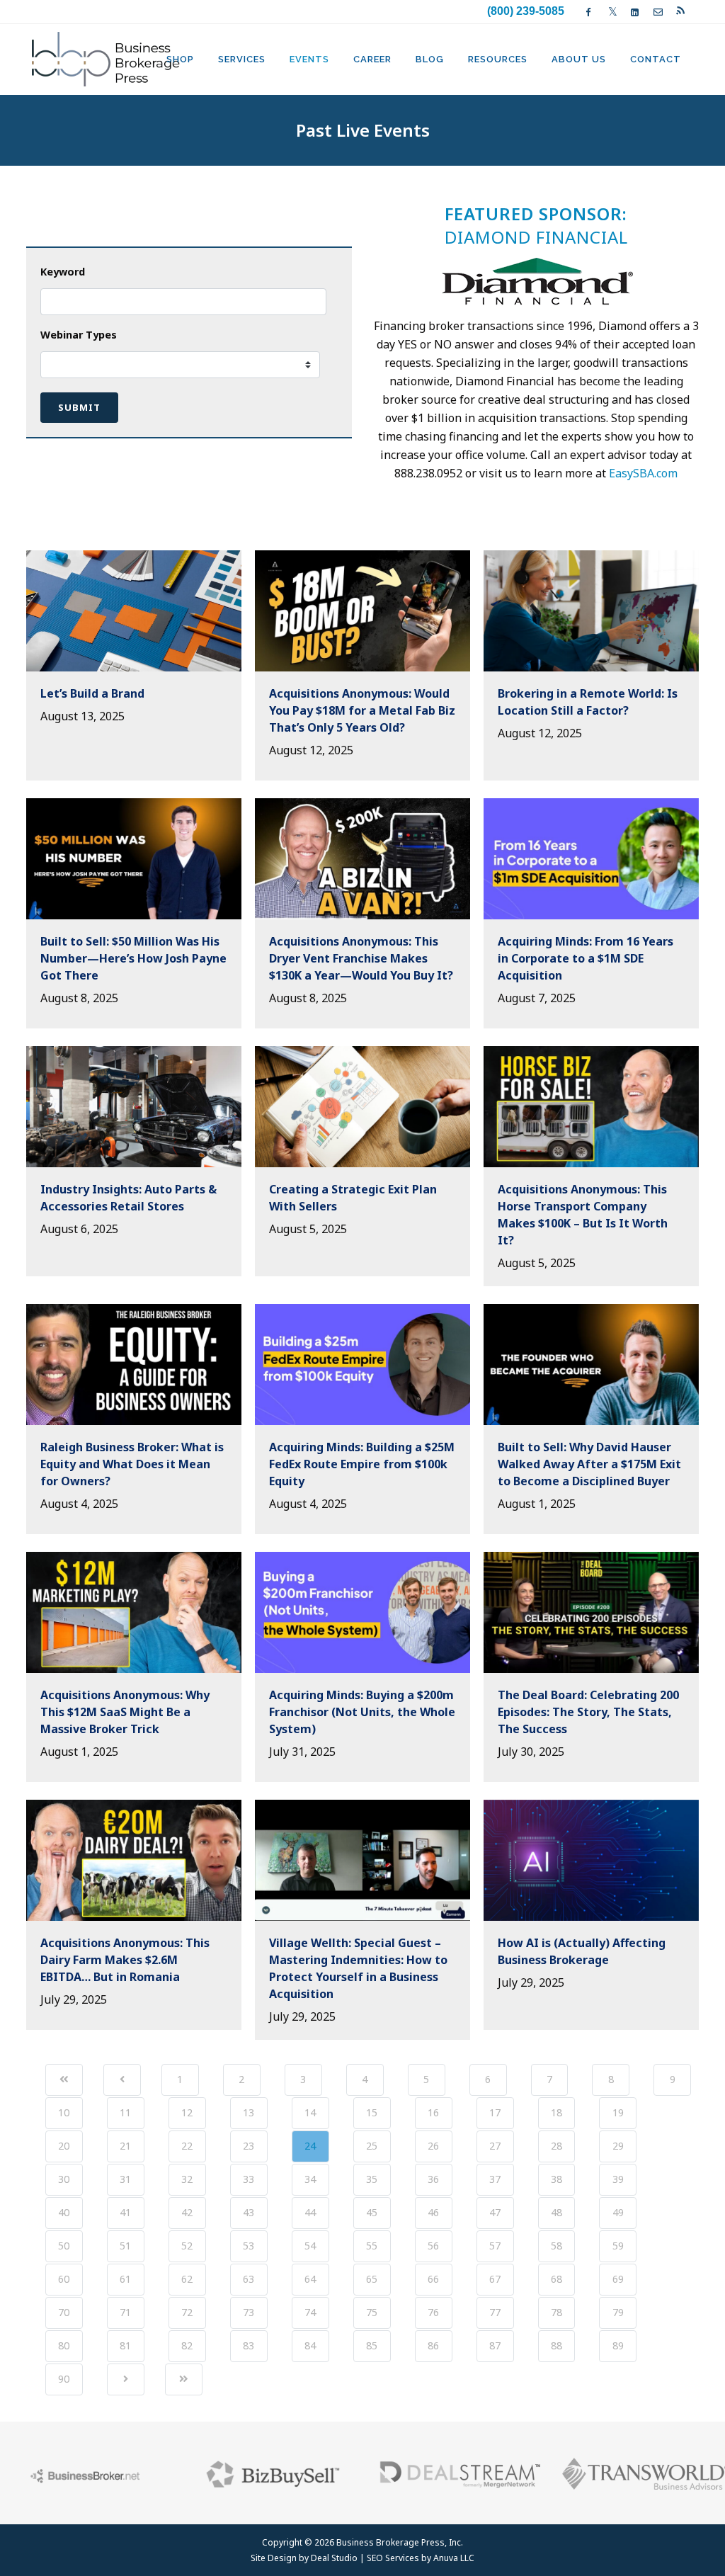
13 (249, 2112)
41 (125, 2212)
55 (372, 2246)
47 (495, 2212)
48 (556, 2212)
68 (556, 2279)
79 (618, 2312)
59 (618, 2246)
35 (372, 2179)
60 (64, 2279)
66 (433, 2279)
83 (249, 2345)
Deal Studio (334, 2558)
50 (64, 2246)
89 (618, 2345)
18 (556, 2112)
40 (64, 2212)
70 (64, 2312)
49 (618, 2212)
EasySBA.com (643, 473)
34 (310, 2179)
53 (249, 2246)
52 (187, 2246)
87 (495, 2345)
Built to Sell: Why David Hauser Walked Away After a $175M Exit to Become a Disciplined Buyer (589, 1464)
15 (372, 2112)
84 (310, 2345)
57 (495, 2246)
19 (618, 2112)
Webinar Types (79, 335)
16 (433, 2112)
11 (125, 2112)
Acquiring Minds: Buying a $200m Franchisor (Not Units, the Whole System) (362, 1712)
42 (187, 2212)
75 (372, 2312)
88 (556, 2345)
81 (125, 2345)
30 (64, 2179)
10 (64, 2112)
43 (249, 2212)
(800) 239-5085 (526, 11)
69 (618, 2279)
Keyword (63, 272)
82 (187, 2345)
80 (64, 2345)
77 (495, 2312)
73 (249, 2312)
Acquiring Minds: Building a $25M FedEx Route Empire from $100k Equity (362, 1464)
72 (187, 2312)
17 (495, 2112)
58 (556, 2246)
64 (310, 2279)
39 (618, 2179)
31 (125, 2179)
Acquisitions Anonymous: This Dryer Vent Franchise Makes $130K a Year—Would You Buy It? (361, 958)
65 (372, 2279)
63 (249, 2279)
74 (310, 2312)
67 (495, 2279)
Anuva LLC (454, 2558)
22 (187, 2146)
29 (618, 2146)
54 (310, 2246)
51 (125, 2246)
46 (433, 2212)
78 (556, 2312)
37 (495, 2179)
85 (372, 2345)
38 (556, 2179)
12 (187, 2112)
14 (310, 2112)
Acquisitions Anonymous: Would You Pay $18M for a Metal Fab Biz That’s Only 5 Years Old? (362, 710)
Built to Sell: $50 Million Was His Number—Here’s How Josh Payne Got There (133, 958)
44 (310, 2212)
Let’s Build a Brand (92, 693)
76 (433, 2312)
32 (187, 2179)
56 (433, 2246)
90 (64, 2379)
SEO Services (393, 2558)
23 (249, 2146)
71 (125, 2312)
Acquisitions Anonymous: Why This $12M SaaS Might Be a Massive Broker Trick (125, 1712)
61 (125, 2279)
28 (556, 2146)
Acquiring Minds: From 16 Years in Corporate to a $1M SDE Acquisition (586, 958)
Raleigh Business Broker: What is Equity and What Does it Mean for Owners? (132, 1464)
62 (187, 2279)
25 (372, 2146)
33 (249, 2179)
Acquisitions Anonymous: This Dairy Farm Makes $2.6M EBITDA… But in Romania (125, 1960)
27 (495, 2146)
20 (64, 2146)
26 (433, 2146)
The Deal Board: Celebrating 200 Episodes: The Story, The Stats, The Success (588, 1712)
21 (125, 2146)
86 (433, 2345)
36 (433, 2179)
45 (372, 2212)
